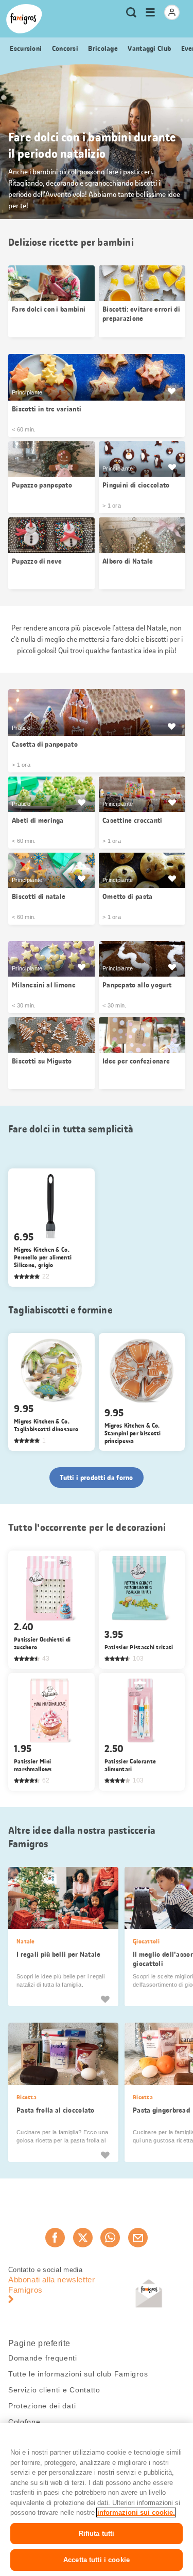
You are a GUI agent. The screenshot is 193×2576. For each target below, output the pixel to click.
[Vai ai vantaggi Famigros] (171, 391)
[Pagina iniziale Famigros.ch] (24, 19)
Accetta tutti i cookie (97, 2560)
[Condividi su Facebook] (55, 2238)
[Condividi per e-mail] (138, 2238)
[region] (97, 2499)
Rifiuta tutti (97, 2534)
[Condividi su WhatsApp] (110, 2238)
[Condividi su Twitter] (83, 2238)
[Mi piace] (105, 1999)
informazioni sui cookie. (136, 2512)
